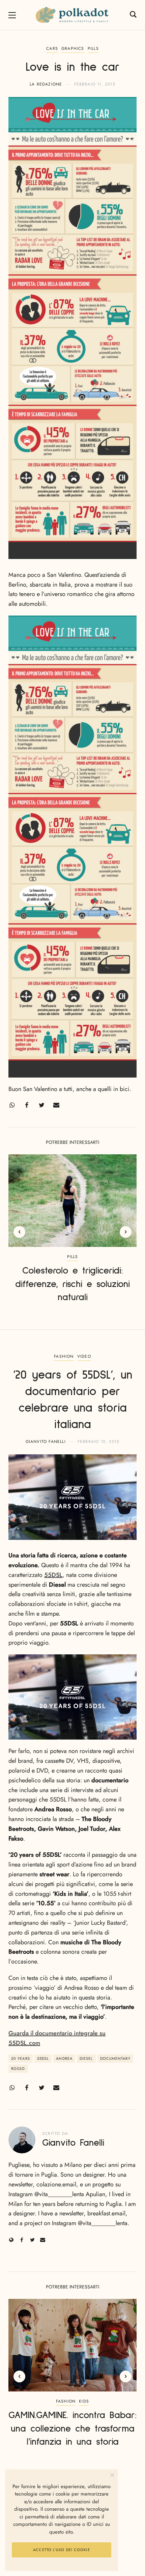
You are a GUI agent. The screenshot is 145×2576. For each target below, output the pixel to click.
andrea (64, 2058)
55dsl (43, 2058)
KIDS (84, 2401)
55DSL (53, 1575)
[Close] (112, 2475)
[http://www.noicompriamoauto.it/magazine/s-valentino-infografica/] (72, 847)
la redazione (46, 84)
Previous (19, 1232)
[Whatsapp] (12, 1105)
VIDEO (84, 1356)
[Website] (11, 2240)
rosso (18, 2069)
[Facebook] (27, 1105)
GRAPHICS (73, 48)
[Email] (56, 1105)
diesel (86, 2058)
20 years (21, 2058)
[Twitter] (41, 1105)
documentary (115, 2058)
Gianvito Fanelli (46, 1442)
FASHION (64, 1356)
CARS (52, 48)
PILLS (93, 48)
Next (126, 1232)
